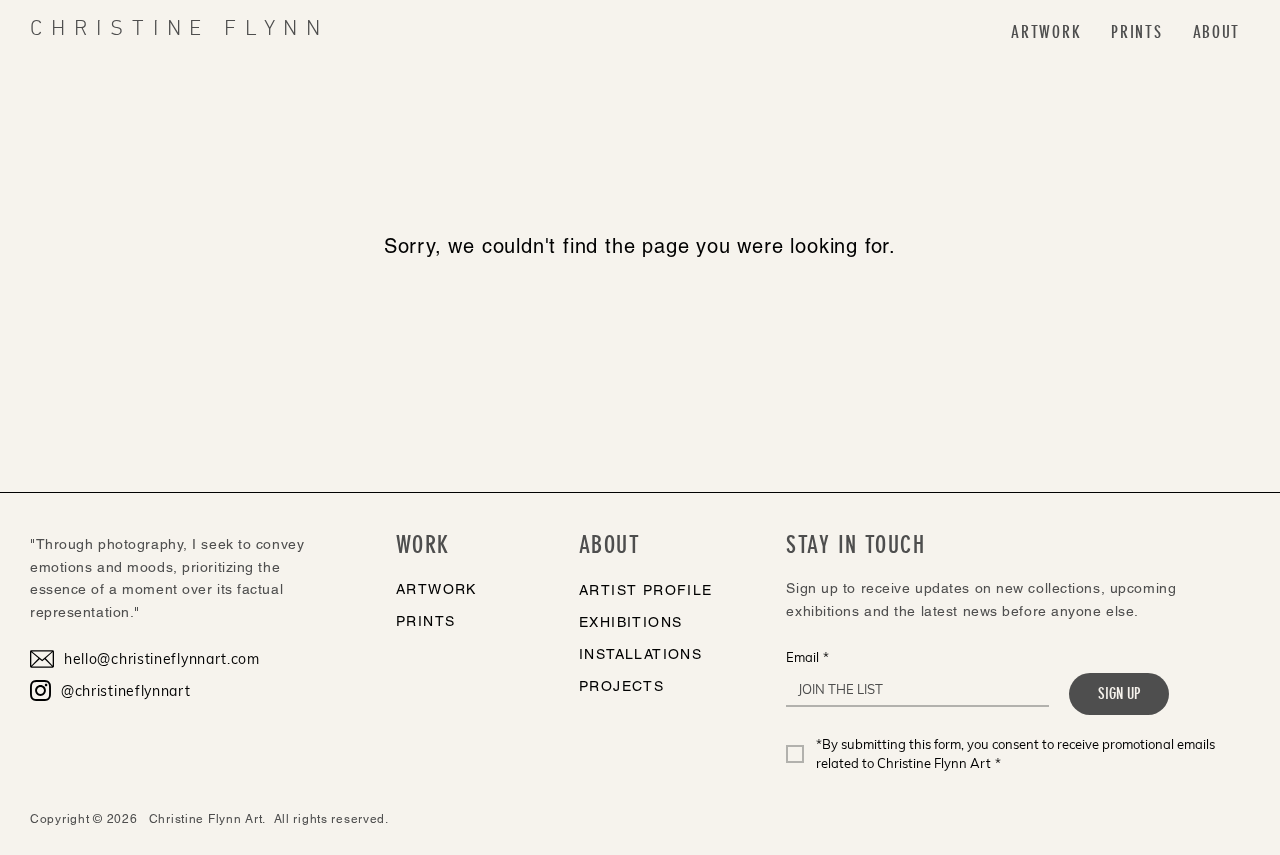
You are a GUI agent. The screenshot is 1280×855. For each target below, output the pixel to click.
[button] (1046, 32)
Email (807, 657)
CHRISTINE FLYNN (179, 29)
